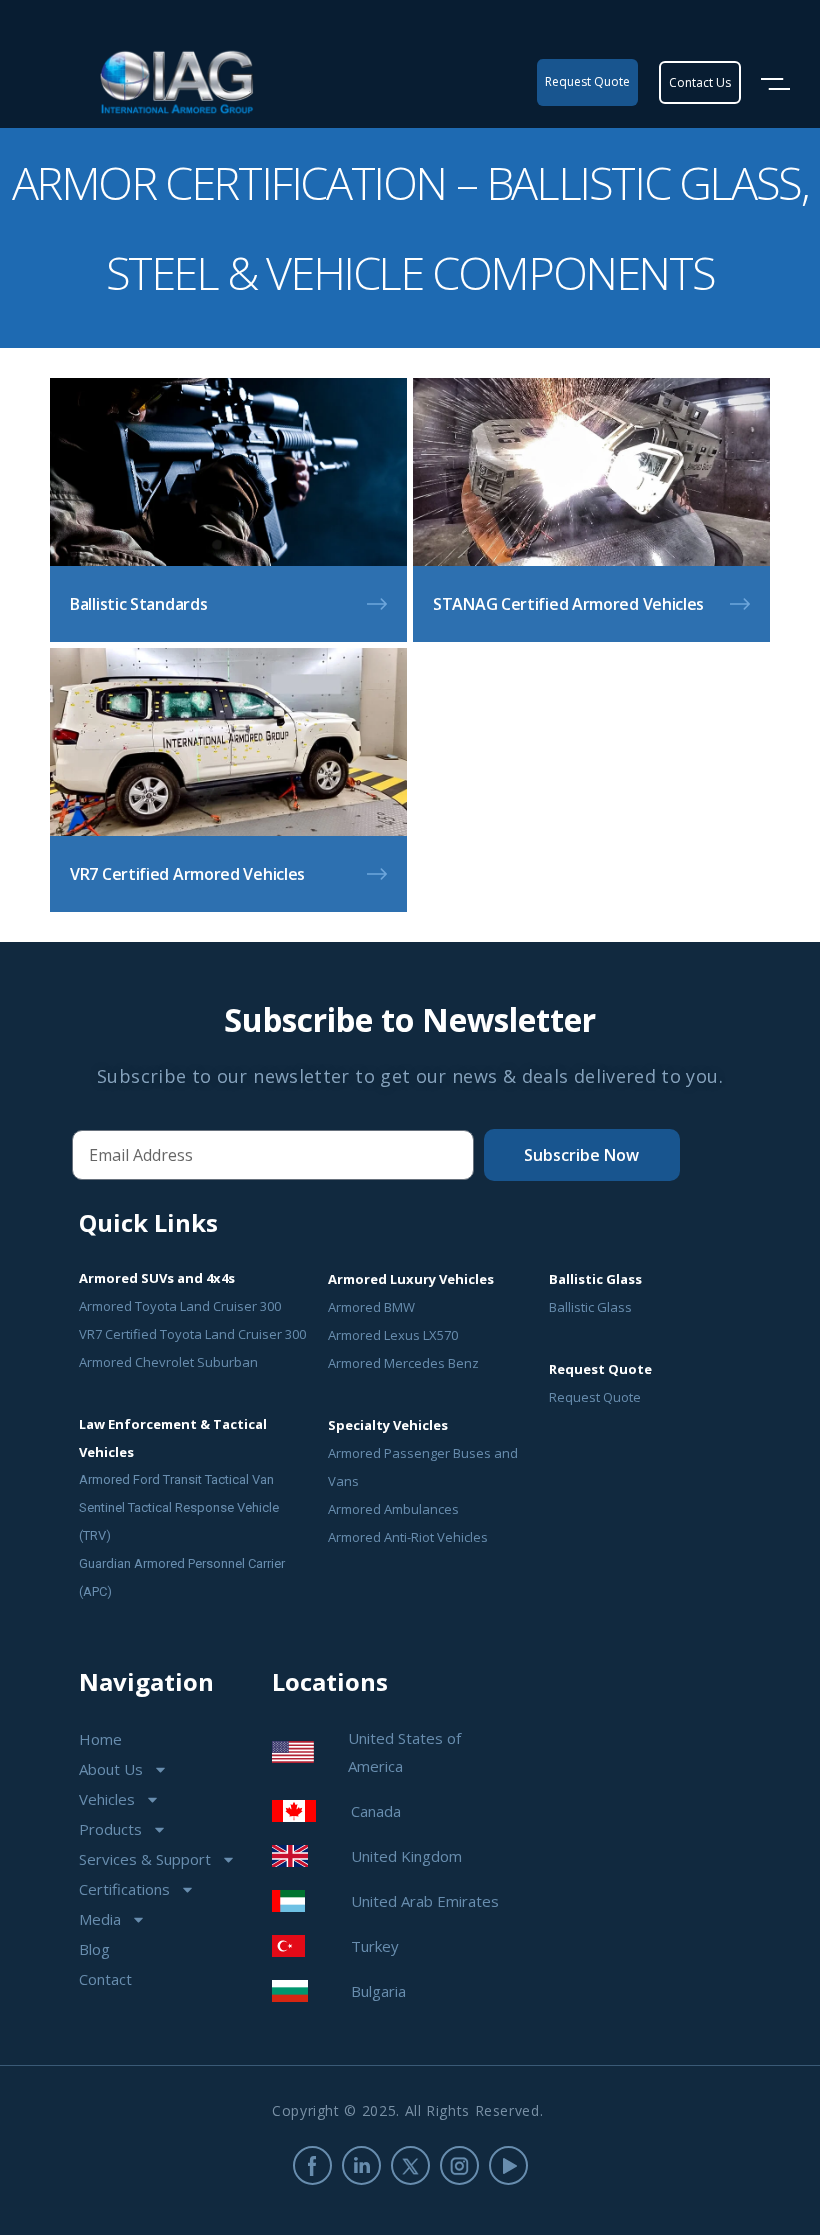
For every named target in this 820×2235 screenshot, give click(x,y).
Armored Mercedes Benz (403, 1363)
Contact (105, 1979)
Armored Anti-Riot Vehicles (408, 1537)
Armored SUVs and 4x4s (157, 1278)
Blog (94, 1949)
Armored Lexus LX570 (393, 1335)
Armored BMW (371, 1307)
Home (100, 1739)
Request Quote (595, 1397)
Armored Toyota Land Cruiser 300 (180, 1306)
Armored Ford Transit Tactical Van (176, 1479)
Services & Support (145, 1859)
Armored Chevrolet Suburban (168, 1362)
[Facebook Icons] (312, 2165)
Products (110, 1829)
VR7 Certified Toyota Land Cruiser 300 (192, 1334)
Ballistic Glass (590, 1307)
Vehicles (107, 1799)
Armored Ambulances (393, 1509)
